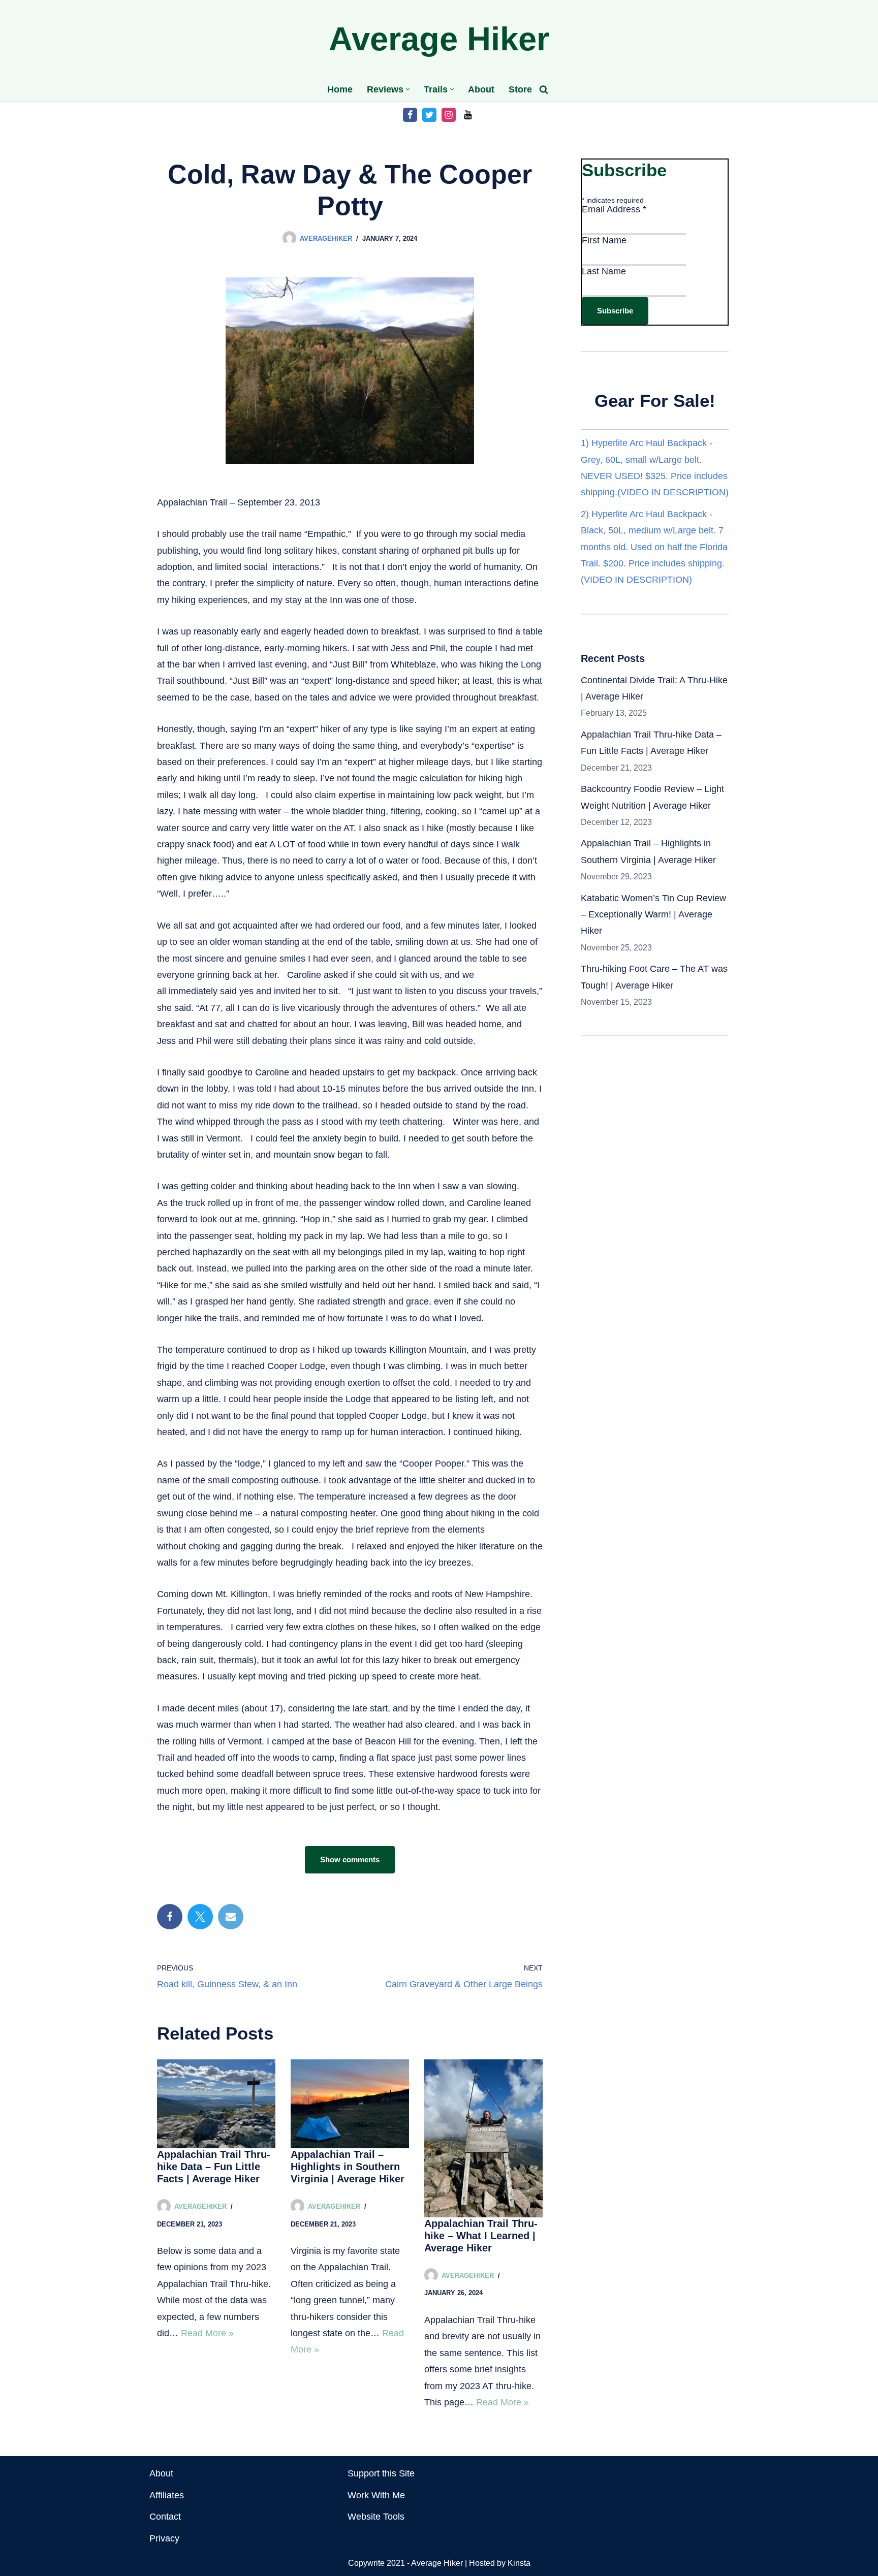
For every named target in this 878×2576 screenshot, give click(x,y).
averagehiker (326, 238)
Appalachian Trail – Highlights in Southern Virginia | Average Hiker (348, 2167)
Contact (165, 2517)
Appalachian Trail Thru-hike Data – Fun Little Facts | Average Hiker (214, 2167)
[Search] (544, 89)
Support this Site (381, 2473)
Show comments (350, 1859)
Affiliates (167, 2495)
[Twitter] (429, 115)
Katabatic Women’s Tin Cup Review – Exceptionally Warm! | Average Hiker (653, 915)
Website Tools (376, 2517)
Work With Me (376, 2495)
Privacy (164, 2538)
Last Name (604, 271)
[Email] (231, 1917)
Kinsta (519, 2563)
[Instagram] (449, 115)
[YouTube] (468, 115)
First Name (604, 240)
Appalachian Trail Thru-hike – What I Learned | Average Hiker (481, 2236)
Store (520, 89)
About (481, 89)
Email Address (614, 209)
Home (340, 89)
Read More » (207, 2333)
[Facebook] (410, 115)
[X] (200, 1917)
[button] (408, 89)
